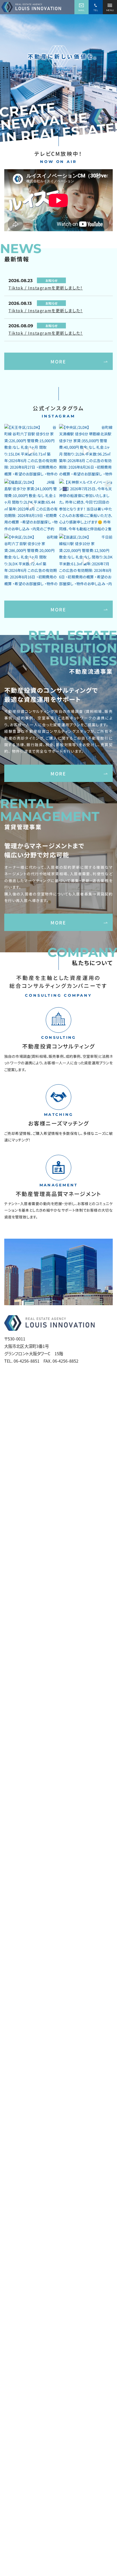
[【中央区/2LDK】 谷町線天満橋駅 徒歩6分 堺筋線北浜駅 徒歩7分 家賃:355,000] (86, 451)
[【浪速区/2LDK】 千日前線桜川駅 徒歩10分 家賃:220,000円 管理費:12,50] (86, 561)
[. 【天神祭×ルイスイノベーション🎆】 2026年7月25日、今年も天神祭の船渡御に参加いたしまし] (86, 506)
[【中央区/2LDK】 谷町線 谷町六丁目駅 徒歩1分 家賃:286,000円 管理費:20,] (31, 561)
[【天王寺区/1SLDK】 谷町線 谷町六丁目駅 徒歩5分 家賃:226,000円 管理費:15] (31, 451)
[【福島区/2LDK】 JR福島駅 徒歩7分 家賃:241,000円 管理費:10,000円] (31, 506)
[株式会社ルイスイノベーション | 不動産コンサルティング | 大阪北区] (31, 7)
